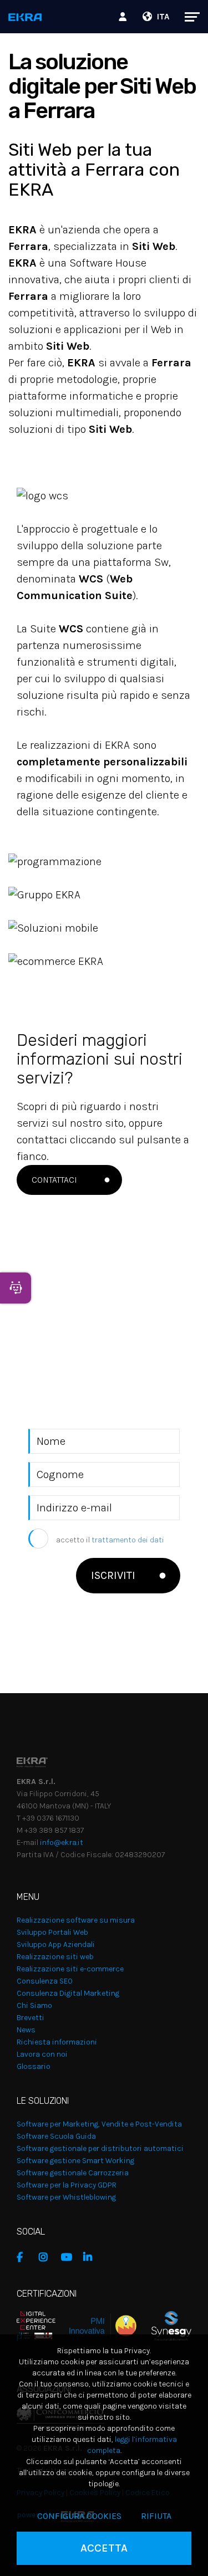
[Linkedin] (92, 2257)
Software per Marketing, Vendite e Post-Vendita (99, 2124)
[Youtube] (69, 2257)
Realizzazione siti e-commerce (70, 1969)
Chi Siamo (34, 2005)
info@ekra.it (62, 1842)
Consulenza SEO (45, 1981)
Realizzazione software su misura (76, 1920)
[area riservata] (124, 17)
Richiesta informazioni (57, 2042)
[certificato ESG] (164, 2325)
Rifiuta (156, 2516)
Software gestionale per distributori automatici (100, 2148)
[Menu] (187, 17)
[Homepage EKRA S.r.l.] (25, 18)
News (26, 2030)
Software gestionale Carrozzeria (73, 2173)
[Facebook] (25, 2257)
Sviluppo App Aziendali (56, 1944)
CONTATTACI (54, 1180)
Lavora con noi (42, 2054)
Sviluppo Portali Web (52, 1932)
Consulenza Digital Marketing (68, 1993)
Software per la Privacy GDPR (67, 2185)
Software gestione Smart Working (75, 2161)
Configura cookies (79, 2516)
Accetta (104, 2548)
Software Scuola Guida (56, 2136)
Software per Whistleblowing (66, 2197)
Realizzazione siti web (55, 1957)
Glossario (34, 2066)
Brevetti (31, 2018)
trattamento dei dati (128, 1540)
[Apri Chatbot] (16, 1288)
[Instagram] (47, 2257)
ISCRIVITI (113, 1575)
